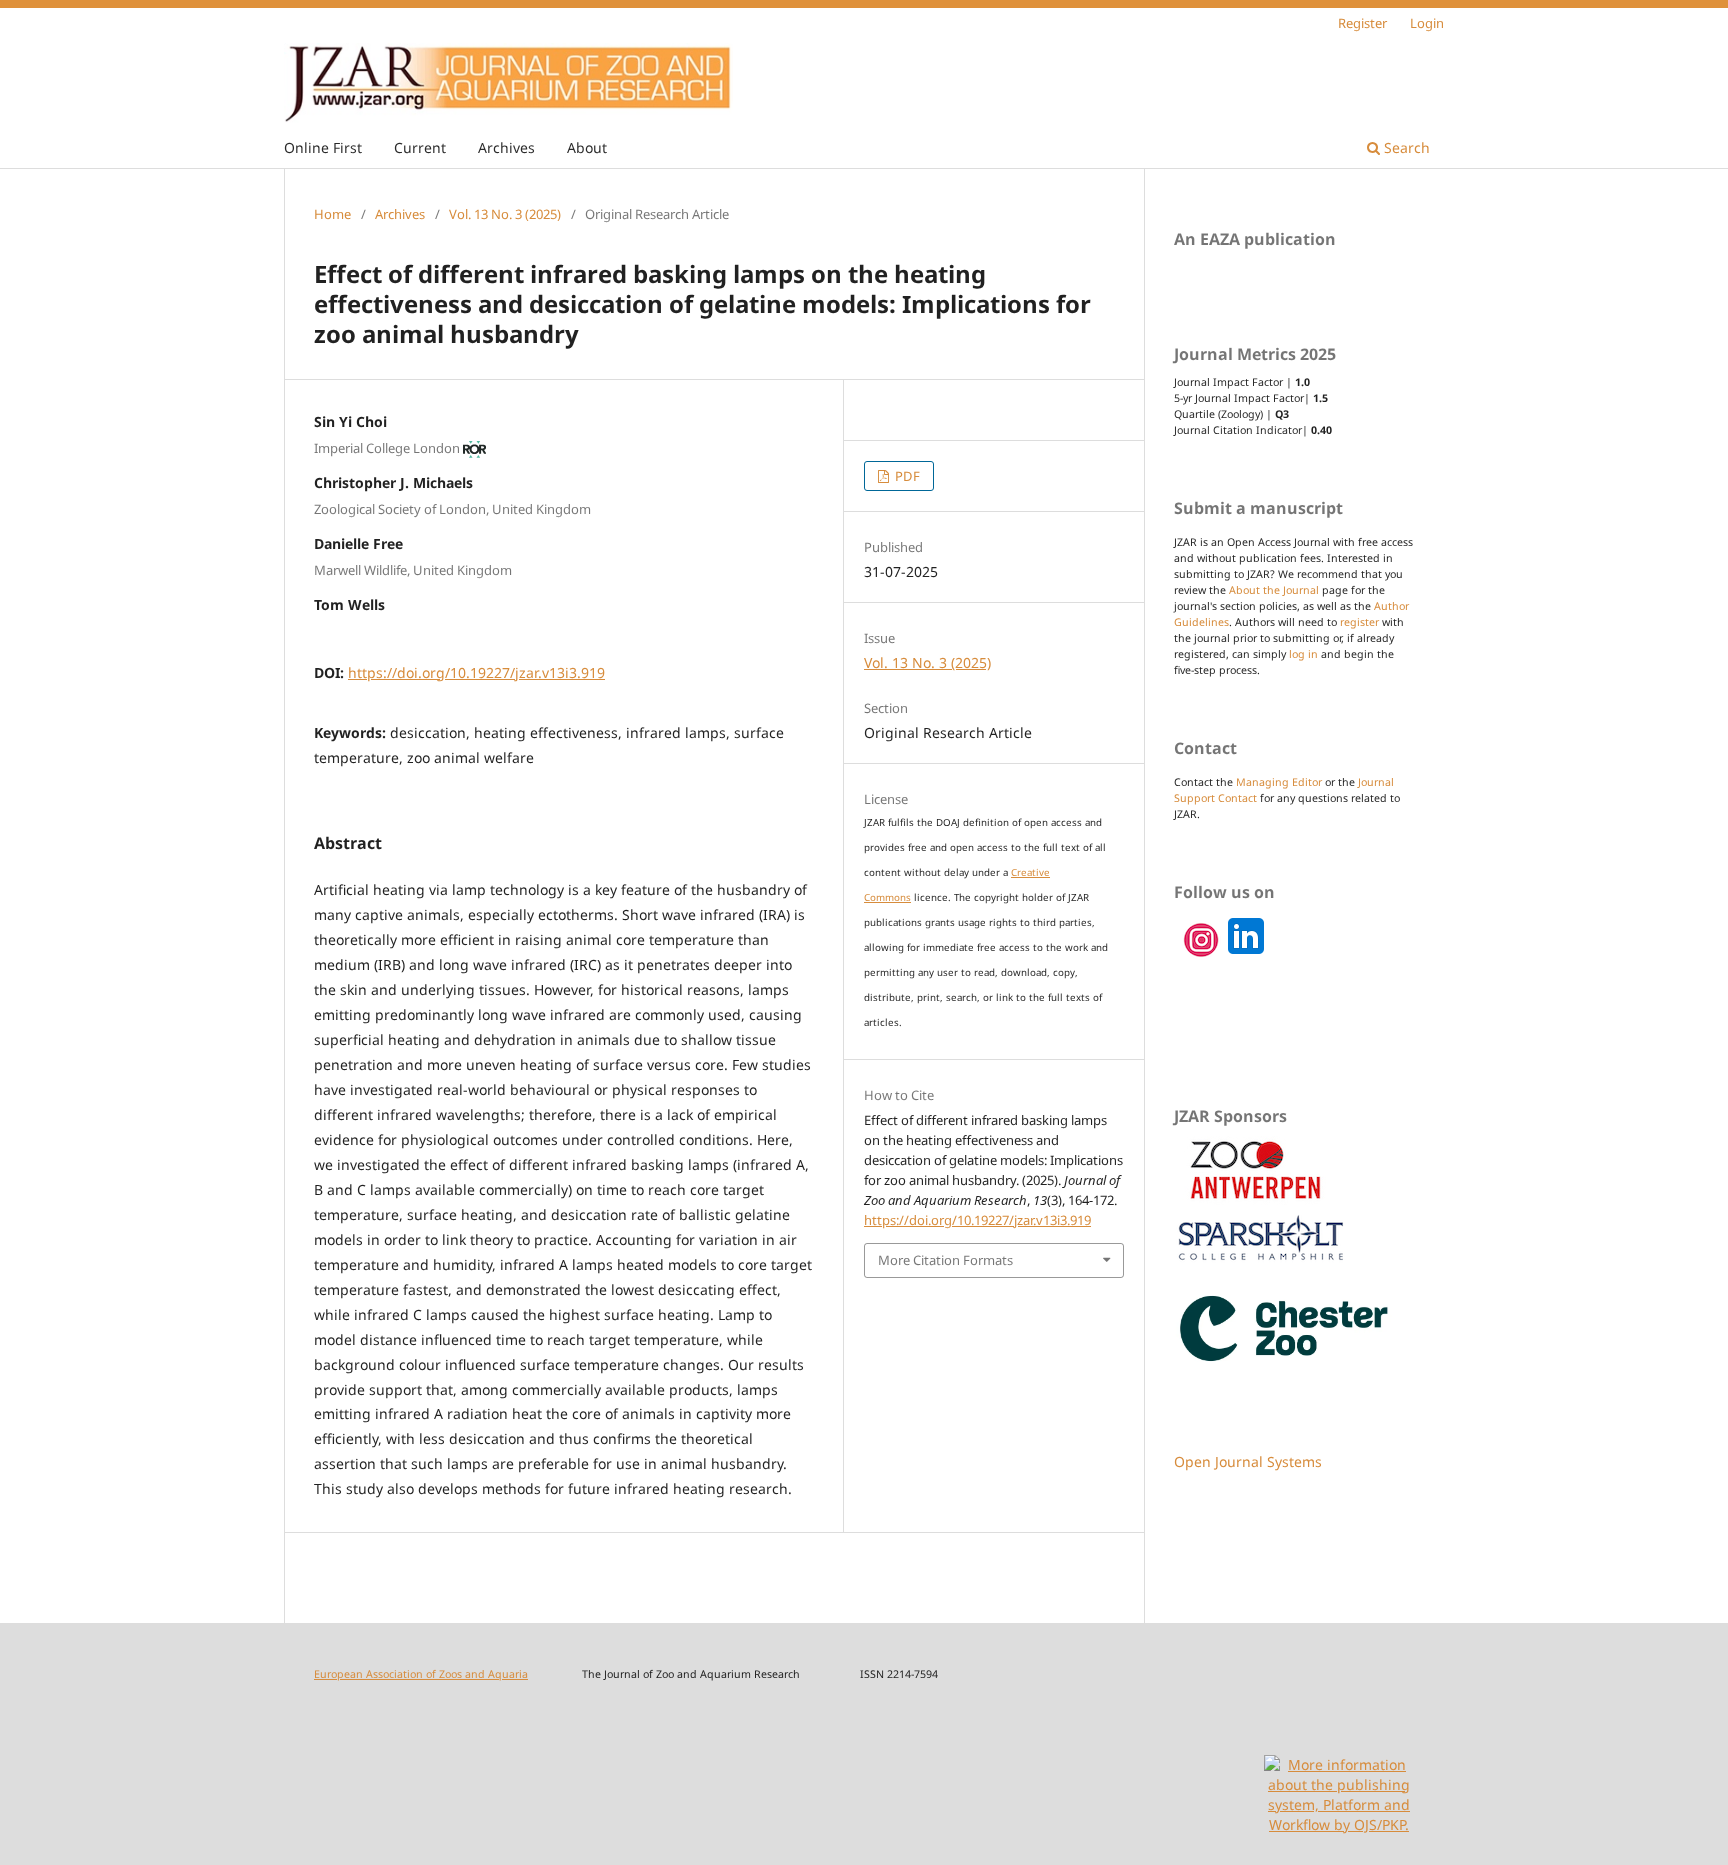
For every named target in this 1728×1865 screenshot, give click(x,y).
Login (1427, 23)
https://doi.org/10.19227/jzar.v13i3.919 (476, 672)
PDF (906, 476)
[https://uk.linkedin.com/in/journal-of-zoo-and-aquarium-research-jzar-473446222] (1202, 954)
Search (1405, 147)
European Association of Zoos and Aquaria (421, 1674)
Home (332, 214)
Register (1362, 23)
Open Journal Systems (1248, 1461)
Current (420, 147)
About (587, 147)
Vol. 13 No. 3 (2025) (505, 214)
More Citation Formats (945, 1260)
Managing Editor (1279, 782)
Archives (506, 147)
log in (1303, 654)
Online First (323, 147)
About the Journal (1274, 590)
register (1359, 622)
